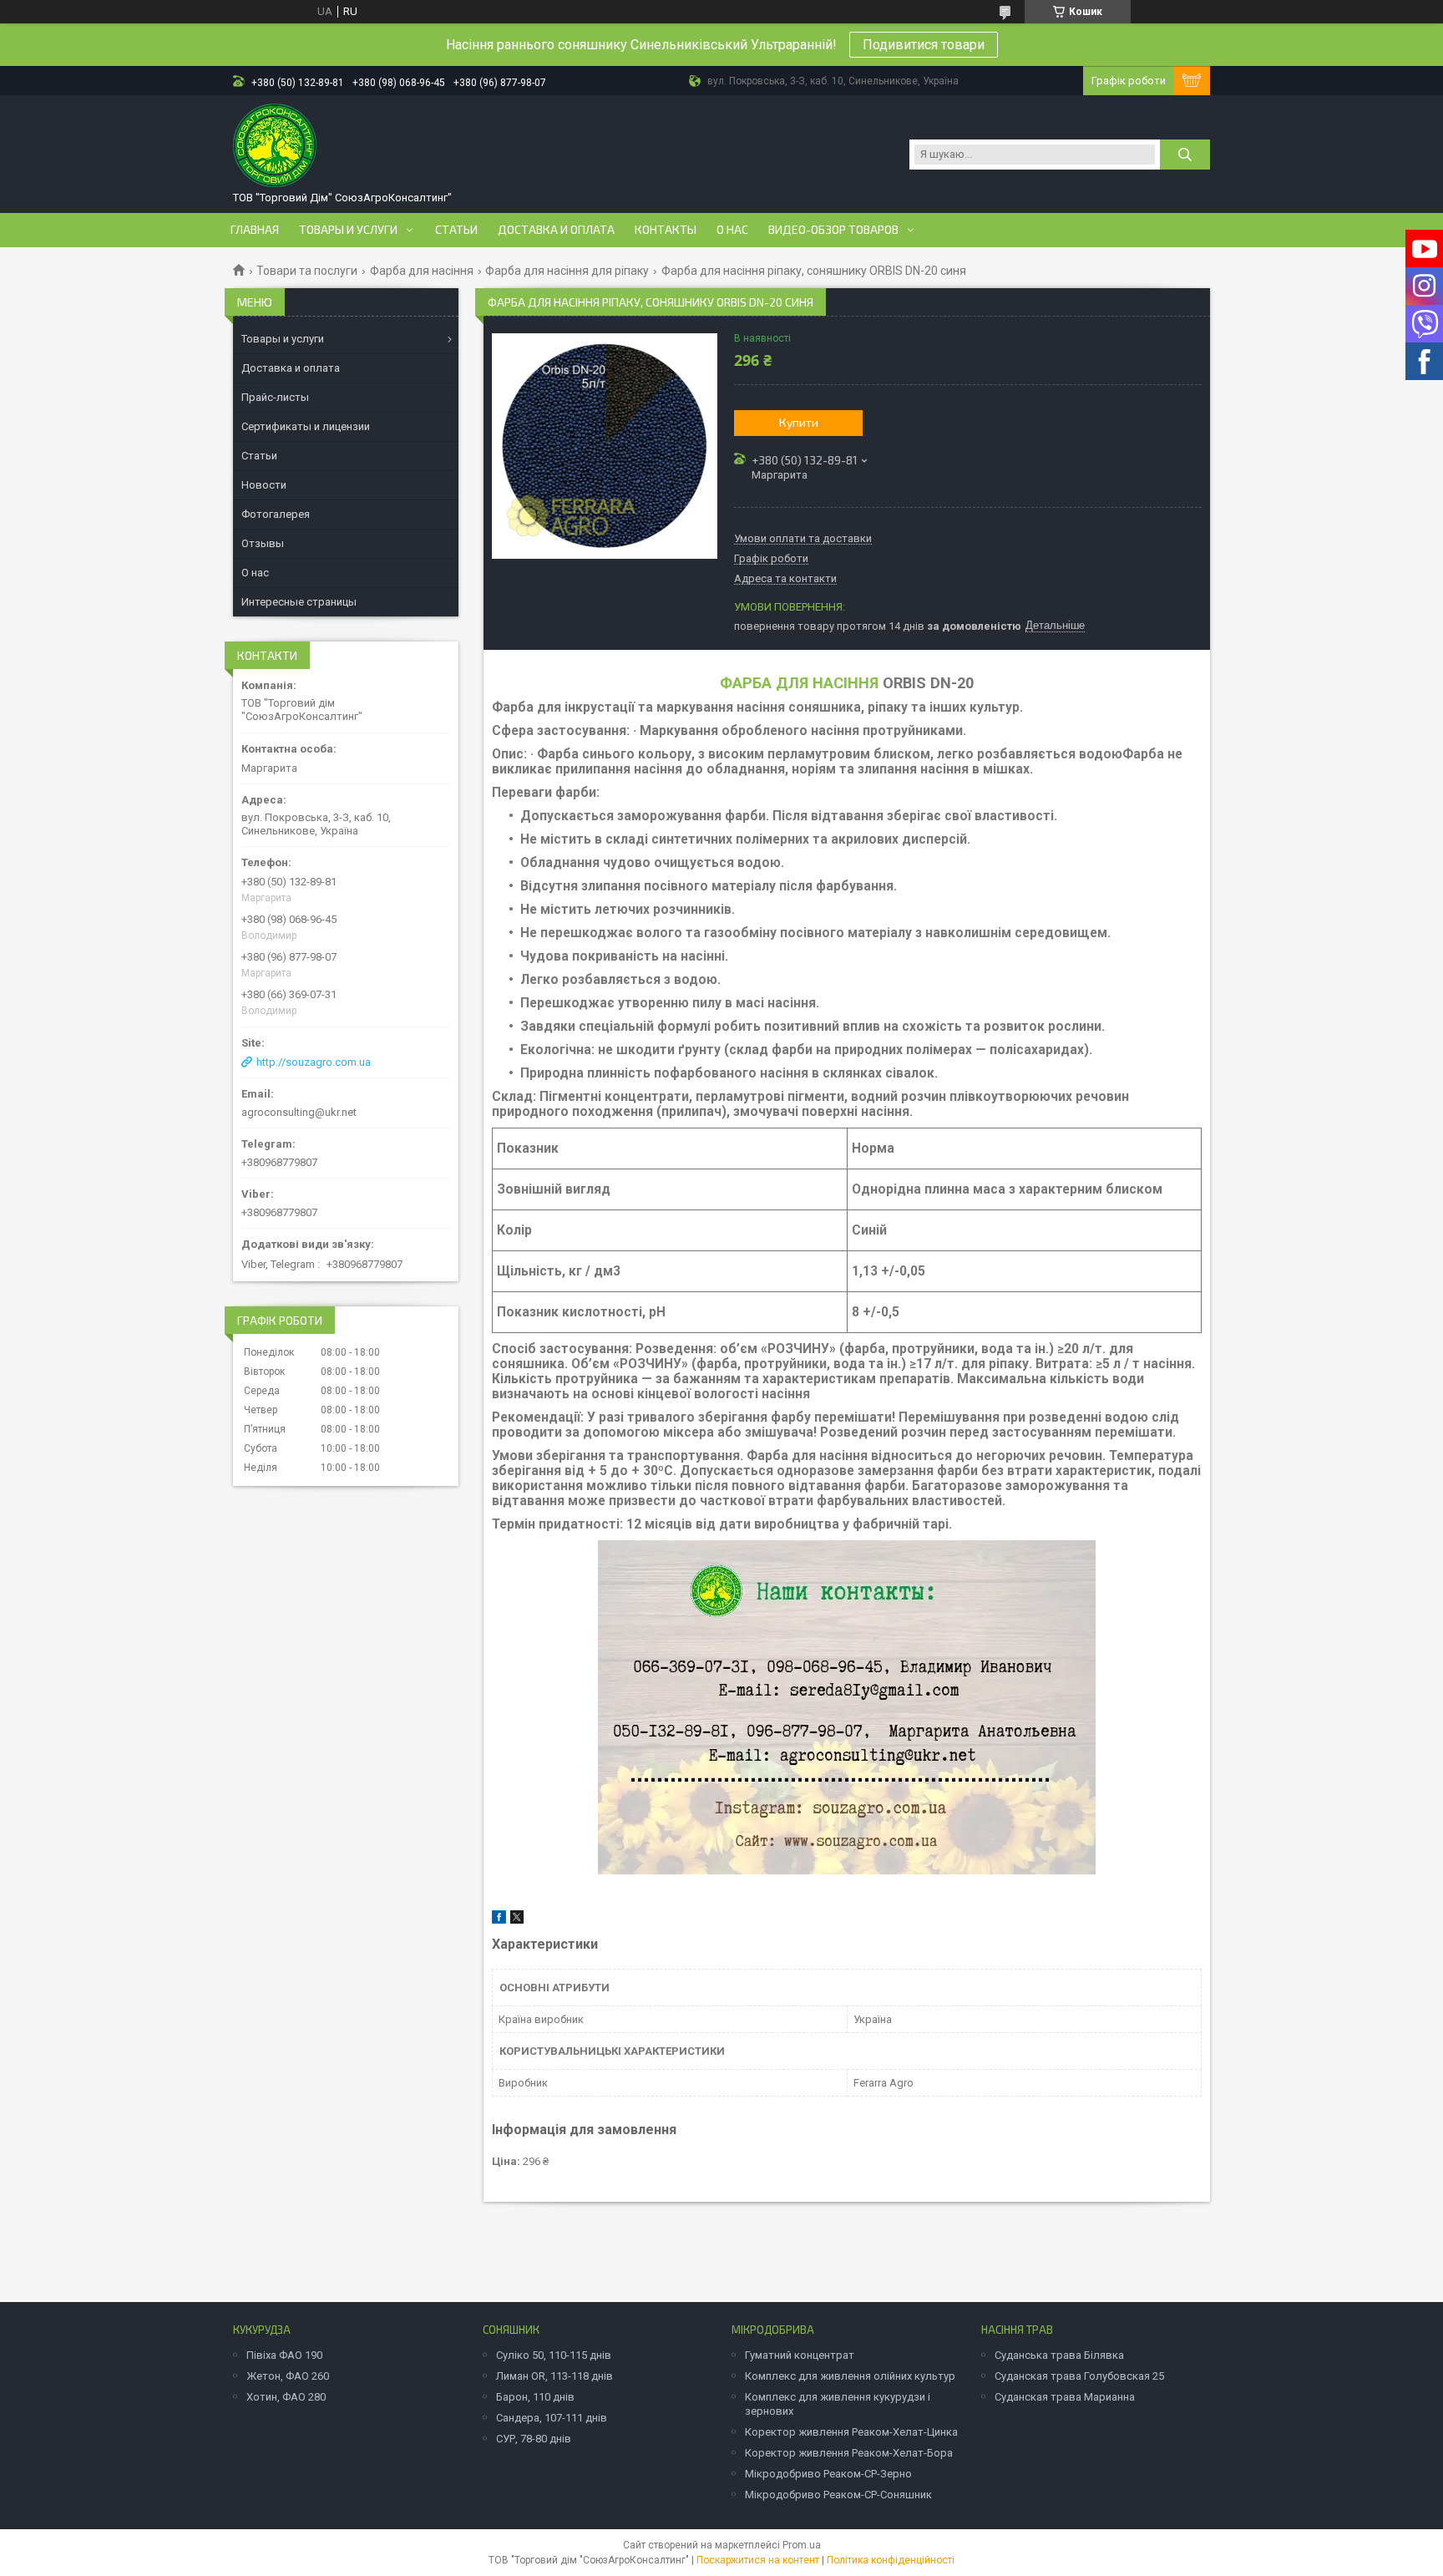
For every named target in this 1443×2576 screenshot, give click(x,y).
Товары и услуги (348, 230)
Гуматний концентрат (800, 2355)
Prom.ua (802, 2545)
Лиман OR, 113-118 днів (554, 2376)
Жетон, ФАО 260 (288, 2376)
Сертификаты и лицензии (306, 426)
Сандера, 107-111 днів (552, 2418)
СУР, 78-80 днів (534, 2439)
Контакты (666, 230)
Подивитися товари (924, 45)
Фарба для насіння (422, 271)
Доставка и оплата (556, 230)
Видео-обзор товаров (833, 230)
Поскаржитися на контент (758, 2560)
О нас (732, 230)
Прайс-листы (275, 397)
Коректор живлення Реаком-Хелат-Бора (849, 2453)
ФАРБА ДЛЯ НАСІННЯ (799, 683)
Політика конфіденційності (891, 2560)
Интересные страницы (299, 602)
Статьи (456, 230)
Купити (799, 422)
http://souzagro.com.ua (314, 1062)
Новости (264, 485)
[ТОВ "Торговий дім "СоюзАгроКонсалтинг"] (275, 145)
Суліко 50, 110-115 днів (554, 2355)
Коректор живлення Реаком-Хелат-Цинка (851, 2432)
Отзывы (263, 543)
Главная (255, 230)
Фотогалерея (276, 514)
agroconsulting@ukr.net (299, 1112)
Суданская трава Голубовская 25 (1079, 2376)
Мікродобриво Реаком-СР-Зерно (828, 2474)
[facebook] (499, 1920)
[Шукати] (1185, 155)
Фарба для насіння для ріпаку (567, 271)
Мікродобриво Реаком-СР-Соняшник (838, 2495)
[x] (517, 1920)
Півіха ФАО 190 (284, 2355)
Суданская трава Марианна (1065, 2397)
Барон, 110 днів (535, 2397)
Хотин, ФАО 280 (286, 2397)
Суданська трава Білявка (1059, 2355)
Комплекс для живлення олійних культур (850, 2376)
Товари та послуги (307, 271)
